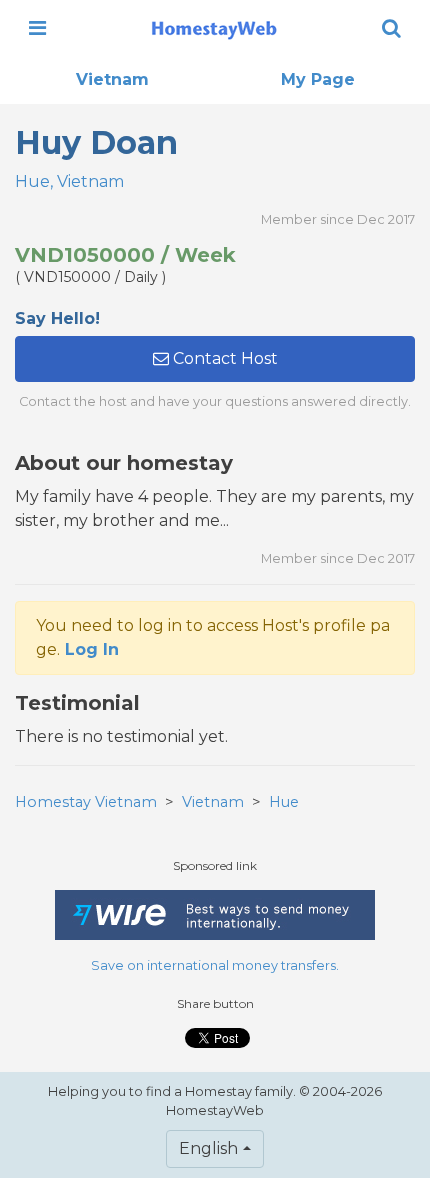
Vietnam (112, 79)
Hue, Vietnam (69, 181)
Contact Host (223, 358)
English (208, 1148)
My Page (318, 79)
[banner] (214, 28)
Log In (92, 649)
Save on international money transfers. (215, 965)
